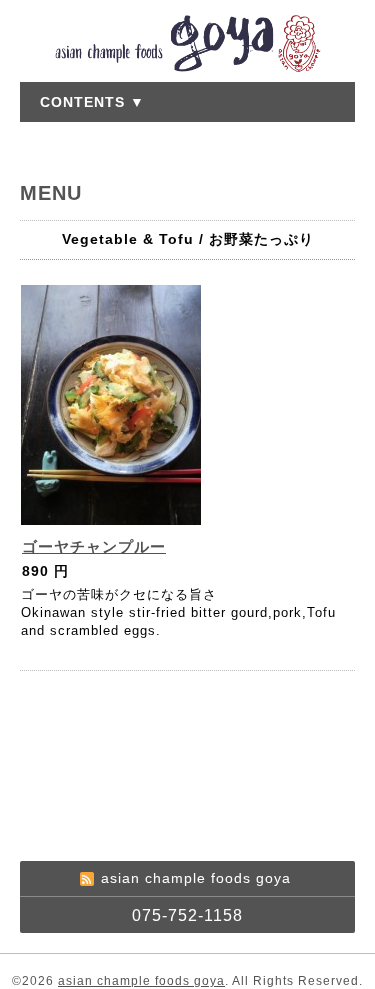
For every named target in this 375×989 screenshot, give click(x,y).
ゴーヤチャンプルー (94, 546)
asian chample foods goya (141, 981)
